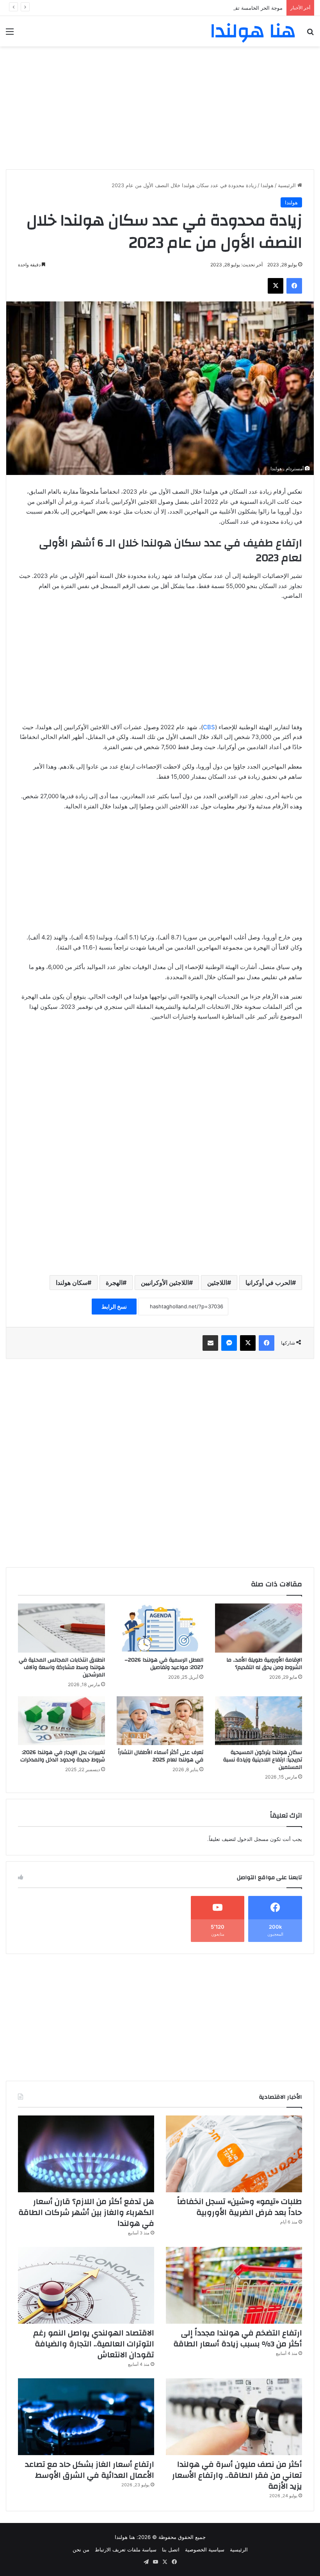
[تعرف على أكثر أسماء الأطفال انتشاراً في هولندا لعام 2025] (160, 1721)
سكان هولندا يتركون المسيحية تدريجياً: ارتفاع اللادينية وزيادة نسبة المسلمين (263, 1760)
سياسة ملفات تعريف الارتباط (126, 2549)
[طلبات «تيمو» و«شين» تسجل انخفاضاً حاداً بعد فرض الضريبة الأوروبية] (234, 2154)
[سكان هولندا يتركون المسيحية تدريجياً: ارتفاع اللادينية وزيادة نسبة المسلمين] (259, 1721)
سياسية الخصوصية (205, 2549)
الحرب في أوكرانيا (269, 1283)
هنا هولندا (125, 2537)
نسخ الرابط (114, 1307)
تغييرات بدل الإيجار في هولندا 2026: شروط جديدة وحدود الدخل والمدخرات (63, 1756)
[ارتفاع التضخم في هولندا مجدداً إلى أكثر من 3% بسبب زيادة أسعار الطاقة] (234, 2285)
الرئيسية (288, 185)
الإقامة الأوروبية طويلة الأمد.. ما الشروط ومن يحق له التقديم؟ (264, 1664)
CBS (209, 727)
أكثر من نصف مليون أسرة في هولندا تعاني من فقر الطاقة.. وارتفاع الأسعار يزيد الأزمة (237, 2475)
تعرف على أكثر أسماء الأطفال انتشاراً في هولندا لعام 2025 (161, 1756)
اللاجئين (217, 1283)
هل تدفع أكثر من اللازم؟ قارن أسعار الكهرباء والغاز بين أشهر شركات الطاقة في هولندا (86, 2212)
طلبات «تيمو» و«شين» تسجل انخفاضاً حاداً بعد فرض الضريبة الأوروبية (240, 2207)
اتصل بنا (171, 2549)
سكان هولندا (72, 1283)
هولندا (267, 185)
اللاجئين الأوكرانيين (165, 1283)
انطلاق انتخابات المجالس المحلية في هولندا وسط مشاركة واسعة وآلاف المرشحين (62, 1667)
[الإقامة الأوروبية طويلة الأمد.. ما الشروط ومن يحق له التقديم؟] (259, 1628)
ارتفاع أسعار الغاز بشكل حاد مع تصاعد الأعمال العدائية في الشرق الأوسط (90, 2470)
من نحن (81, 2549)
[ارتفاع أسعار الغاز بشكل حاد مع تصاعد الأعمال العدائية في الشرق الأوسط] (86, 2417)
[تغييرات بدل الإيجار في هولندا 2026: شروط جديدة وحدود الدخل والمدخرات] (61, 1721)
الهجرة (114, 1283)
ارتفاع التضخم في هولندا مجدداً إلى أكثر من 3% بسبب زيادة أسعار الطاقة (238, 2338)
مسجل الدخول (253, 1839)
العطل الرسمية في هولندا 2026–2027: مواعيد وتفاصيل (164, 1664)
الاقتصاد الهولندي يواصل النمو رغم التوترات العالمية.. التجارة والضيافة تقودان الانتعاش (94, 2344)
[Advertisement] (160, 105)
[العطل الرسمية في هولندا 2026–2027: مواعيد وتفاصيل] (160, 1628)
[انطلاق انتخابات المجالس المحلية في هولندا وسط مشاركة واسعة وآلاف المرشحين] (61, 1628)
